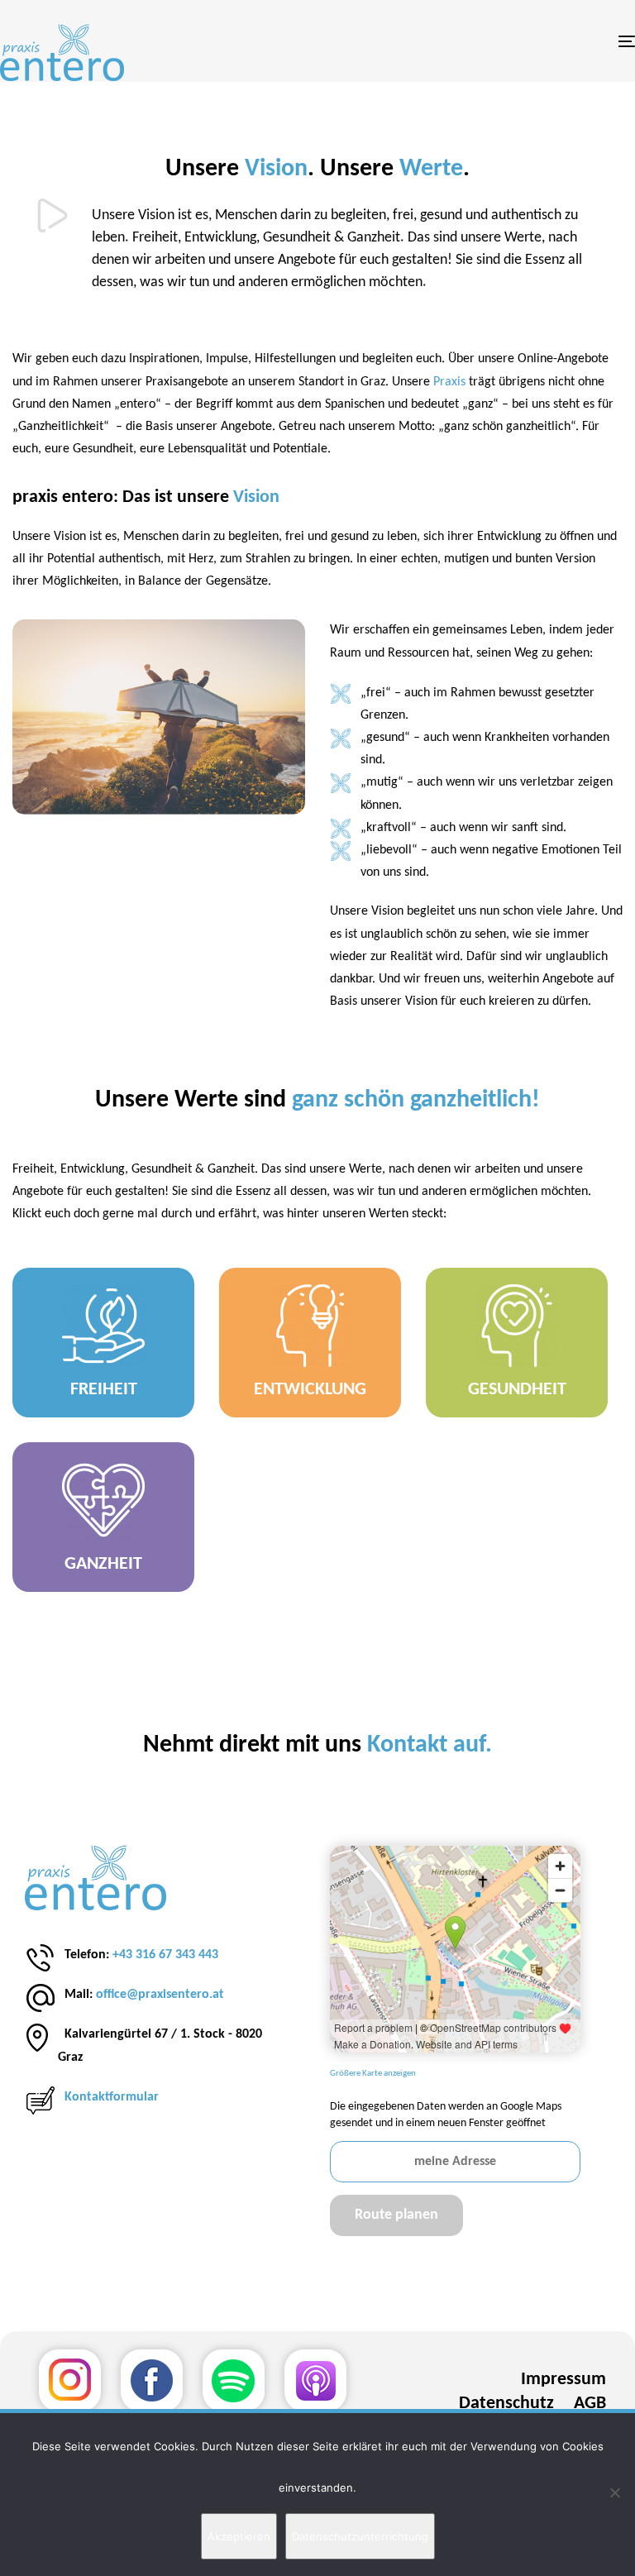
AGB (590, 2404)
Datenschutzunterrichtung (360, 2536)
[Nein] (614, 2492)
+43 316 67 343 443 (165, 1955)
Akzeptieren (239, 2536)
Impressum (563, 2380)
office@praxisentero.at (160, 1995)
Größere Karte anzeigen (373, 2074)
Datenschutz (506, 2404)
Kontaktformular (112, 2097)
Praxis (451, 382)
